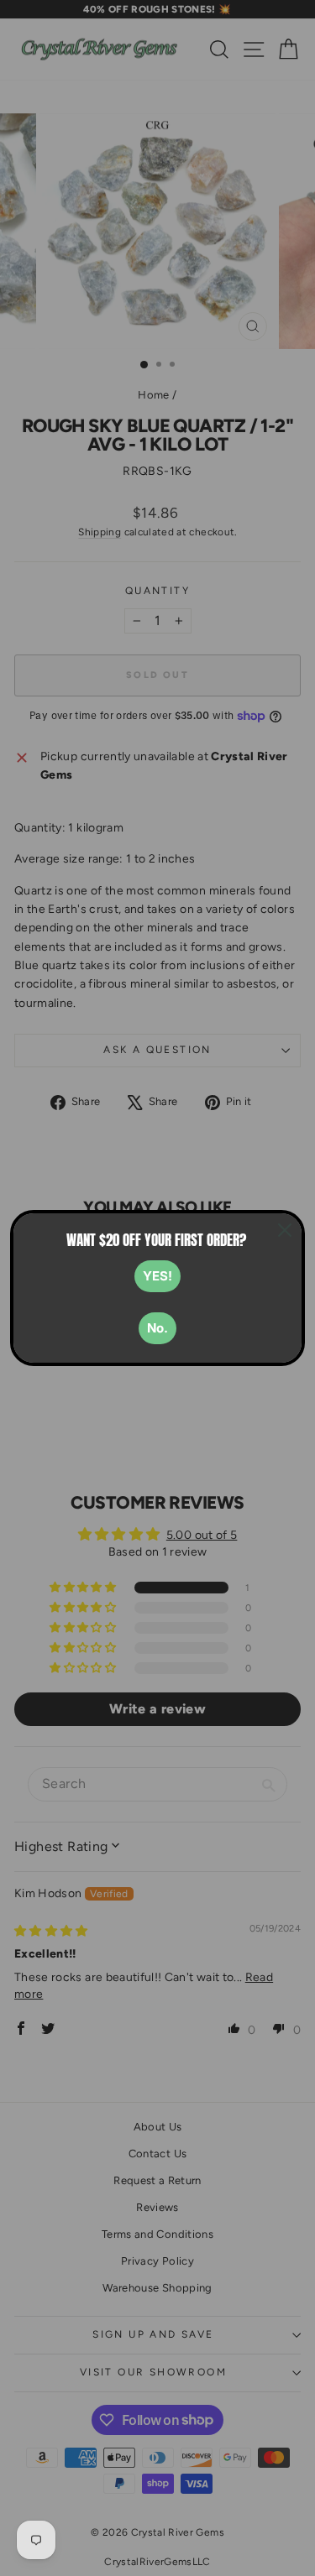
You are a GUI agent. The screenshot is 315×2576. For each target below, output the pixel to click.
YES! (157, 1276)
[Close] (285, 1230)
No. (157, 1328)
